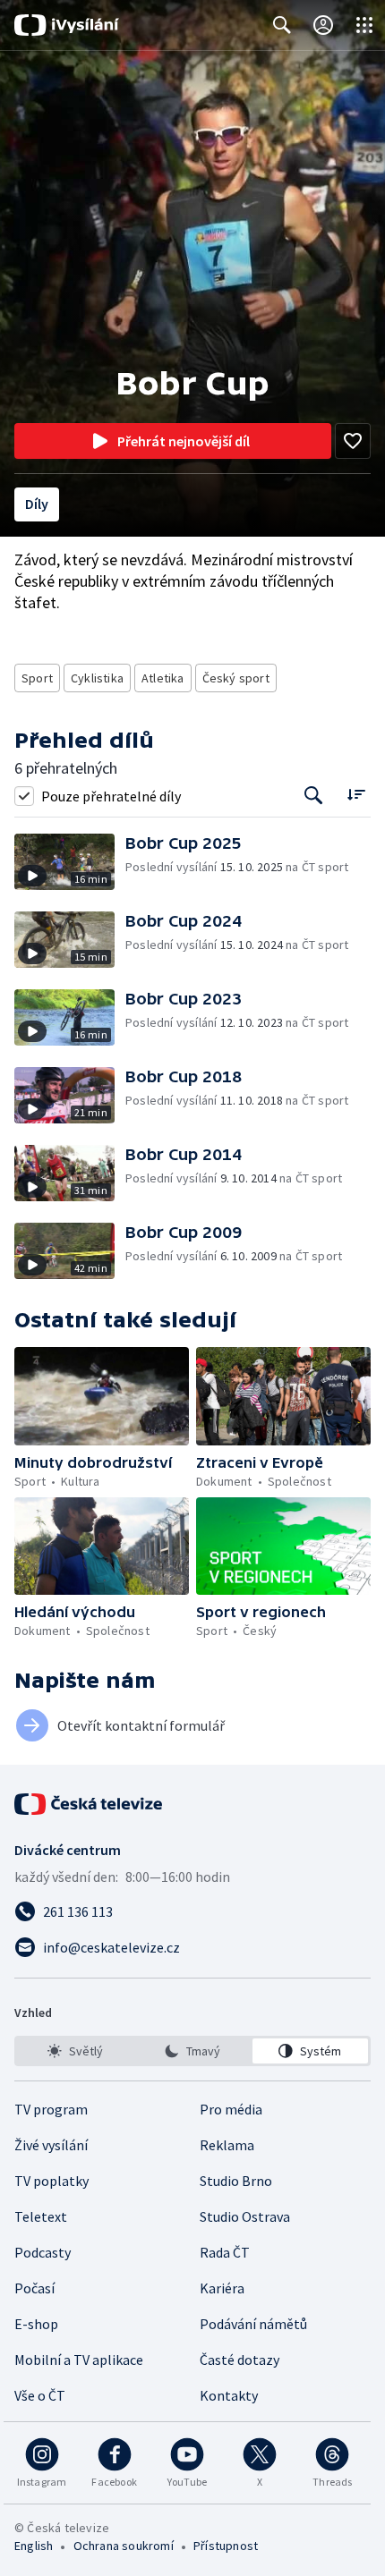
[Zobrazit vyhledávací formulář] (282, 25)
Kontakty (229, 2395)
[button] (70, 862)
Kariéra (222, 2288)
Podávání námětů (253, 2324)
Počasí (34, 2288)
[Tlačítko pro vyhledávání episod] (314, 796)
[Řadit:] (356, 794)
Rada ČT (225, 2252)
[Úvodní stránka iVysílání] (67, 25)
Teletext (41, 2216)
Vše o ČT (40, 2395)
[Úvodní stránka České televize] (90, 1804)
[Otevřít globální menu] (364, 25)
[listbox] (192, 2051)
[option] (75, 2051)
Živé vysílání (51, 2145)
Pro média (231, 2109)
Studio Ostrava (245, 2216)
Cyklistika (97, 678)
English (34, 2546)
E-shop (36, 2324)
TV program (51, 2109)
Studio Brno (236, 2181)
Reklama (227, 2145)
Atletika (163, 678)
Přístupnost (226, 2546)
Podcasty (43, 2252)
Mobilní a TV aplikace (79, 2360)
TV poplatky (51, 2181)
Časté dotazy (240, 2360)
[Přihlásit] (323, 25)
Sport (37, 678)
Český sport (236, 678)
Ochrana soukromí (124, 2546)
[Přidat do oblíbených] (353, 441)
